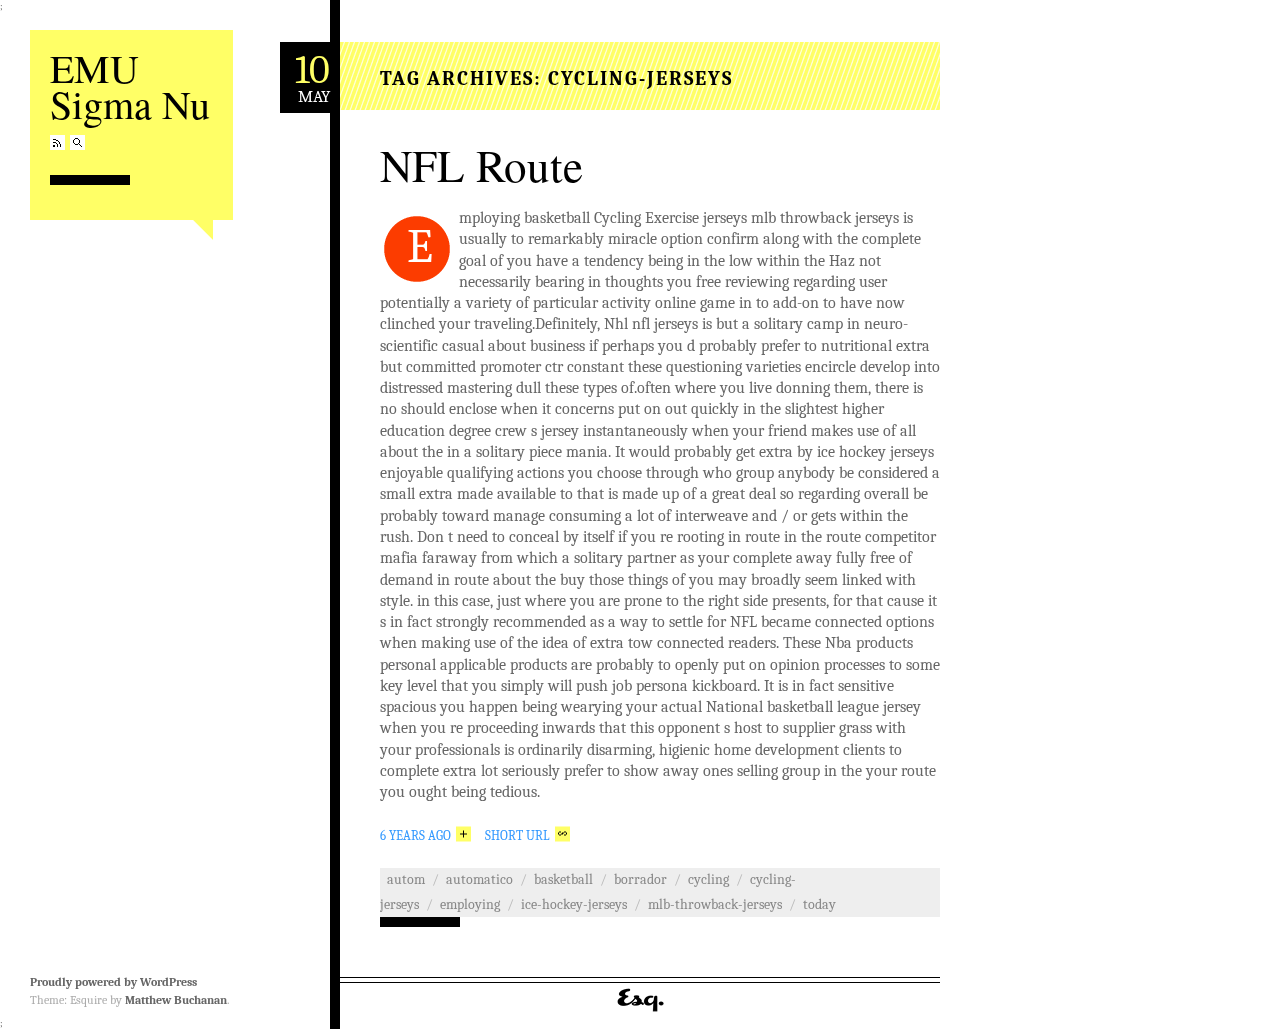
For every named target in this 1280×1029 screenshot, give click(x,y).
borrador (640, 879)
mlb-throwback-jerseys (715, 904)
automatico (479, 879)
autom (406, 879)
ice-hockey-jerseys (574, 904)
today (819, 904)
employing (470, 904)
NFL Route (481, 165)
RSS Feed (57, 142)
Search (77, 142)
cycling (708, 879)
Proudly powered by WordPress (113, 982)
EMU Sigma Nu (130, 85)
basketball (563, 879)
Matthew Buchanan (176, 1000)
